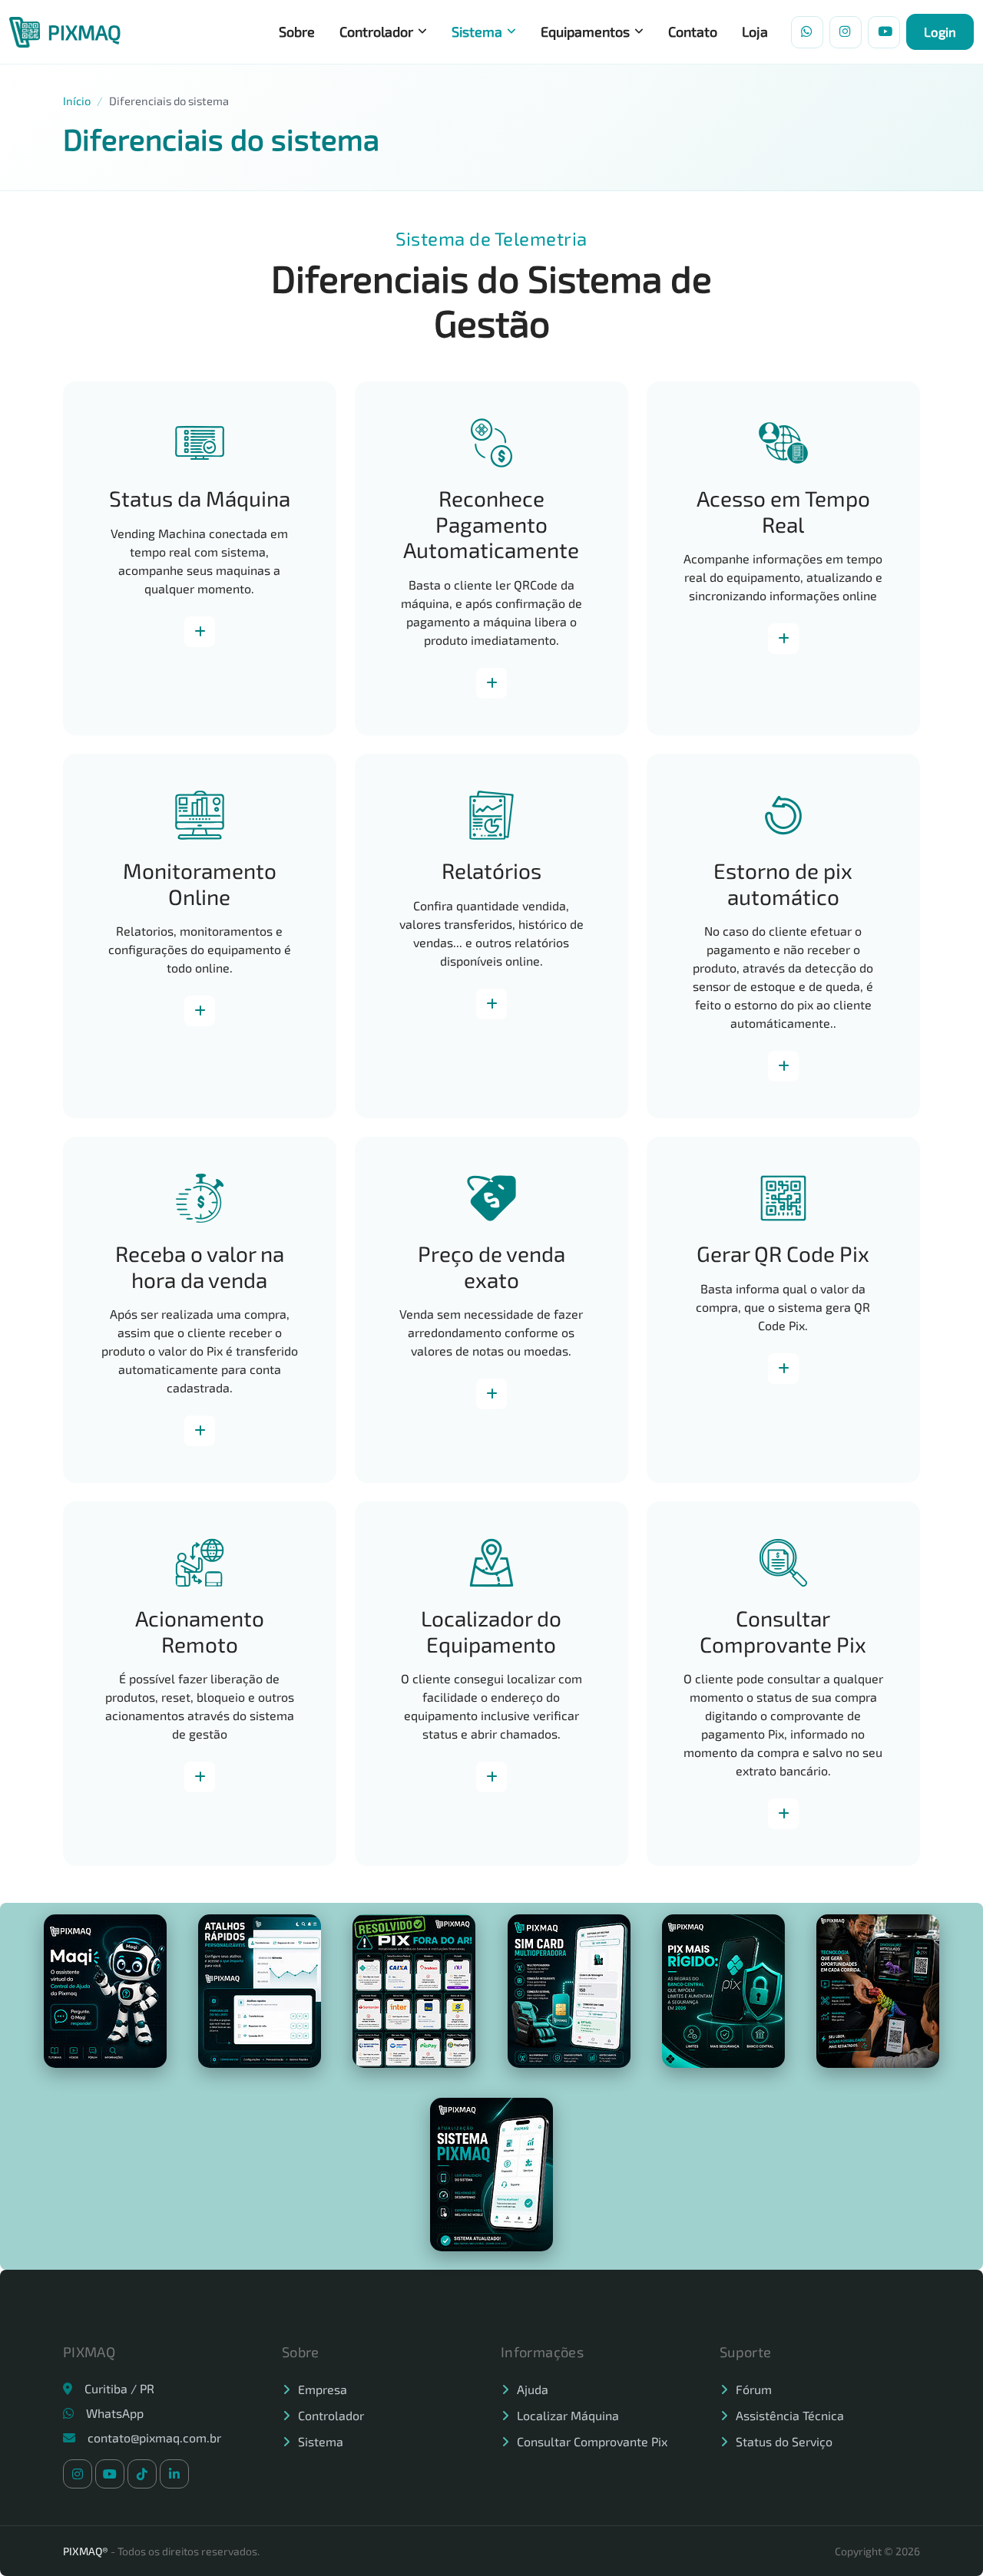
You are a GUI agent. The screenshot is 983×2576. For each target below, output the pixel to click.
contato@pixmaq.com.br (154, 2437)
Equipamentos (585, 31)
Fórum (754, 2389)
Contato (693, 31)
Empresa (323, 2389)
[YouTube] (884, 32)
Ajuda (533, 2389)
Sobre (297, 31)
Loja (755, 31)
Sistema (477, 31)
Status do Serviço (784, 2441)
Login (940, 31)
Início (77, 101)
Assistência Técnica (790, 2415)
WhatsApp (115, 2413)
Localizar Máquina (568, 2415)
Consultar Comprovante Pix (592, 2441)
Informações (200, 632)
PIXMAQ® (86, 2551)
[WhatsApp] (807, 32)
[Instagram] (846, 32)
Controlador (376, 31)
